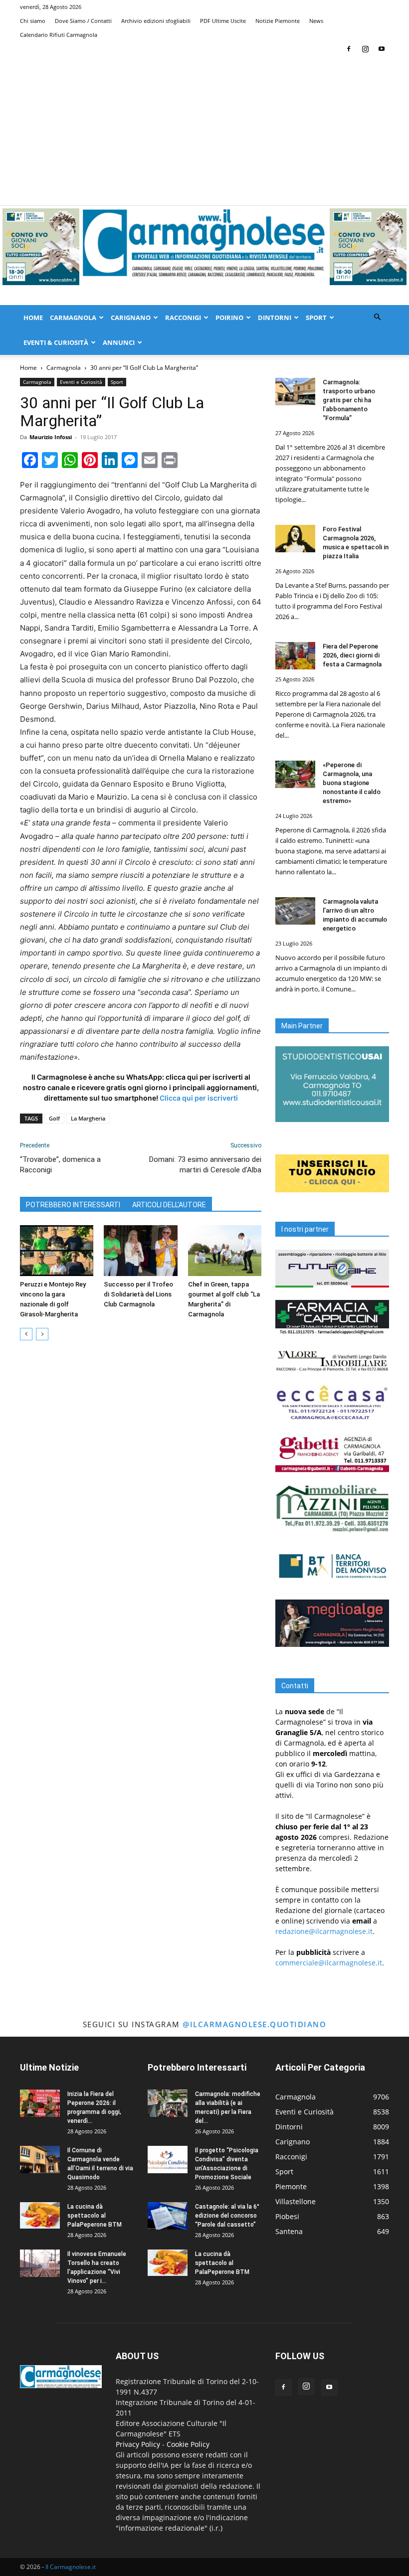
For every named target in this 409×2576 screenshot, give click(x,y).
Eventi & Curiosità (56, 342)
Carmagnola (73, 318)
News (316, 21)
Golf (54, 1118)
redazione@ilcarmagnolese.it (324, 1931)
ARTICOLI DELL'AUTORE (169, 1205)
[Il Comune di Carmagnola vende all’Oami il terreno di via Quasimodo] (40, 2160)
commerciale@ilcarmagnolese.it (329, 1963)
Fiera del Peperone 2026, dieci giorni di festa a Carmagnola (352, 655)
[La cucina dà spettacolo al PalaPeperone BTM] (40, 2215)
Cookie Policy (188, 2444)
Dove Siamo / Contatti (83, 21)
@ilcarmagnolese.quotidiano (254, 2024)
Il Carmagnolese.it (71, 2567)
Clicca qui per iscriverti (199, 1098)
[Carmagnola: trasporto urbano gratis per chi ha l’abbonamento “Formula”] (295, 392)
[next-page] (42, 1334)
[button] (377, 317)
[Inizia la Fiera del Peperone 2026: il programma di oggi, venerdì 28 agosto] (40, 2103)
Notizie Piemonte (278, 21)
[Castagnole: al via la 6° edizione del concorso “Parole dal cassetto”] (168, 2216)
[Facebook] (349, 49)
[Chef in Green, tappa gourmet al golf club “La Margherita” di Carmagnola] (225, 1250)
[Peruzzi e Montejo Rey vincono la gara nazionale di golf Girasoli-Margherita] (57, 1250)
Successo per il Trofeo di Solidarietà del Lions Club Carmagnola (138, 1294)
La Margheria (88, 1118)
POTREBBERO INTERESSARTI (73, 1205)
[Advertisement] (204, 131)
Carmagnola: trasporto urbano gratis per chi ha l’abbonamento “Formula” (349, 400)
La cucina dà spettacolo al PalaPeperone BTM (95, 2216)
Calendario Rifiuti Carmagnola (59, 35)
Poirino (229, 318)
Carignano (131, 318)
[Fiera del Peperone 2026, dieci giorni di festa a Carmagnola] (295, 656)
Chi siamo (33, 21)
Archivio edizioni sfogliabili (156, 21)
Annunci (119, 342)
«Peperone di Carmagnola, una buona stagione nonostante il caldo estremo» (352, 783)
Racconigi (183, 318)
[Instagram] (365, 49)
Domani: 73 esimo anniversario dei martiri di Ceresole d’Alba (205, 1165)
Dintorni (275, 318)
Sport (316, 318)
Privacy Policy (138, 2444)
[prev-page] (26, 1334)
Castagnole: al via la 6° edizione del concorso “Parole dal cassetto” (227, 2216)
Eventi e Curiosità (81, 382)
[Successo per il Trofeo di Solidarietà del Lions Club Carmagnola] (140, 1250)
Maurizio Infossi (51, 437)
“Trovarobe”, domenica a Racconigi (60, 1165)
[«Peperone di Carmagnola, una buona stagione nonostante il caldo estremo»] (295, 774)
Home (33, 318)
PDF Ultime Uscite (223, 21)
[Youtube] (382, 49)
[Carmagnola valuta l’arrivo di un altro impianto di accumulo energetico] (295, 911)
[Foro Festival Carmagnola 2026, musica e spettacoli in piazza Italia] (295, 539)
